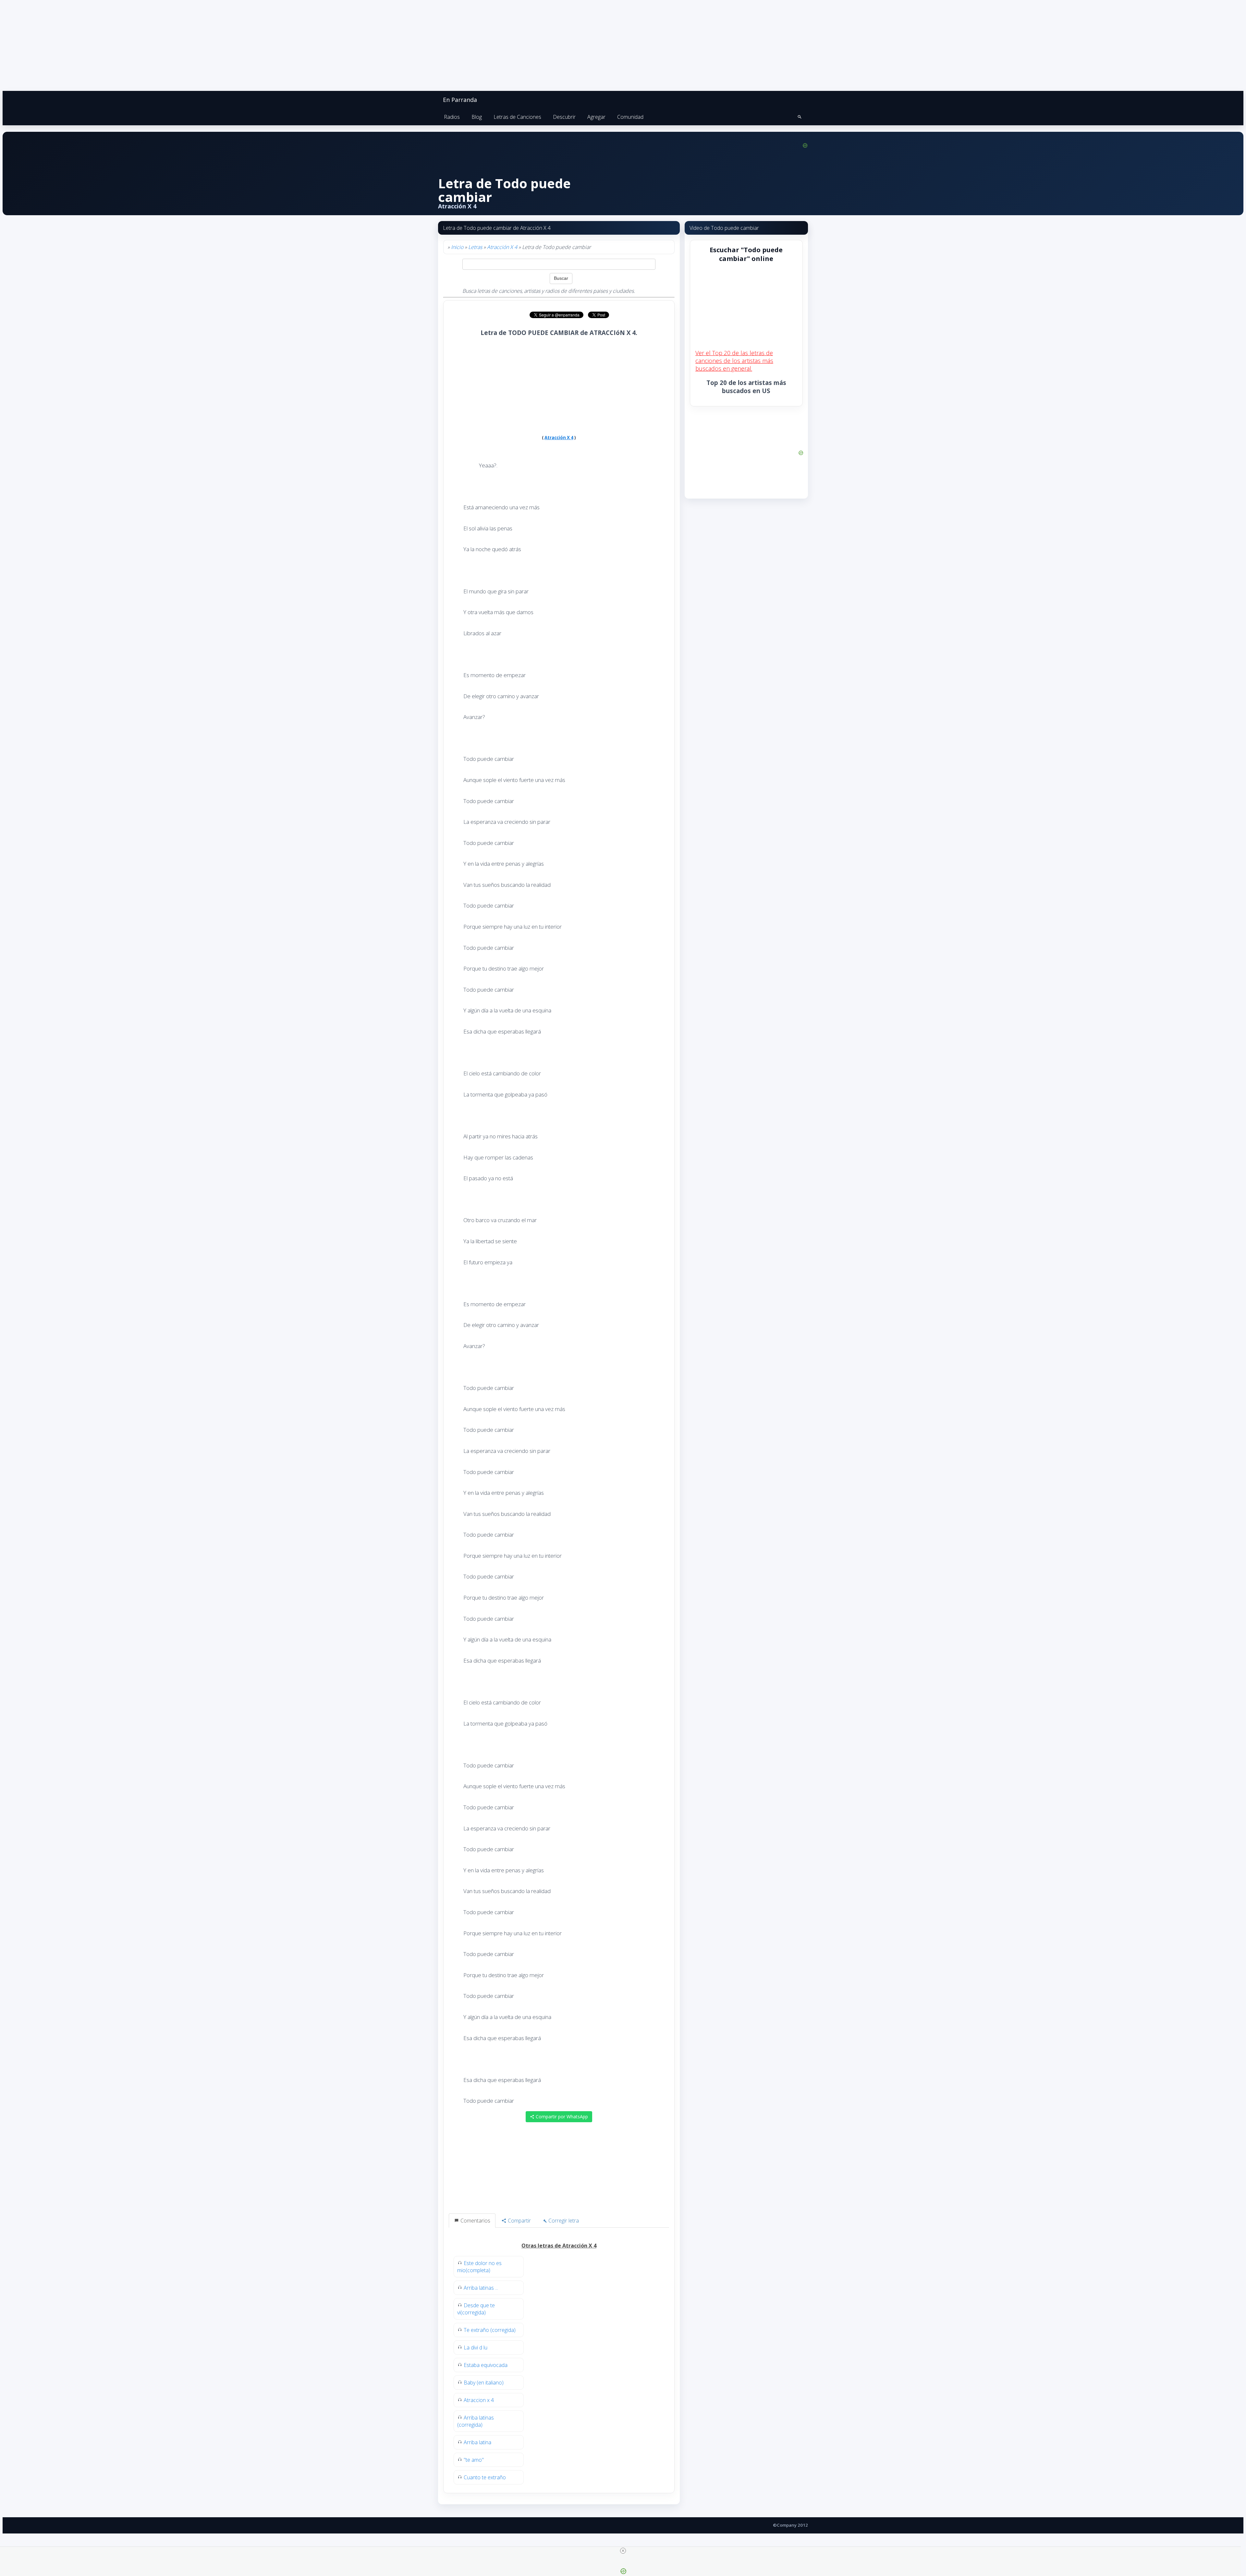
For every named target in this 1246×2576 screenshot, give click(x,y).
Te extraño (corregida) (490, 2330)
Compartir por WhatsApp (561, 2117)
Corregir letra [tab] (563, 2221)
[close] (623, 2551)
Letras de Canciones (517, 117)
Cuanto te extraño (485, 2477)
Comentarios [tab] (475, 2221)
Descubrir (564, 117)
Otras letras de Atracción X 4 (559, 2246)
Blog (477, 117)
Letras (475, 247)
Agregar (596, 117)
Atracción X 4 (502, 247)
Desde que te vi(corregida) (476, 2309)
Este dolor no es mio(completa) (479, 2267)
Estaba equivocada (486, 2365)
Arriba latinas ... (481, 2288)
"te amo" (474, 2460)
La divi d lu (476, 2347)
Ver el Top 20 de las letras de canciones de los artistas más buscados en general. (734, 361)
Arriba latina (477, 2442)
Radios (452, 117)
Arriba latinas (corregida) (476, 2421)
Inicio (457, 247)
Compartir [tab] (519, 2221)
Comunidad (630, 117)
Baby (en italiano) (484, 2383)
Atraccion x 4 (479, 2400)
